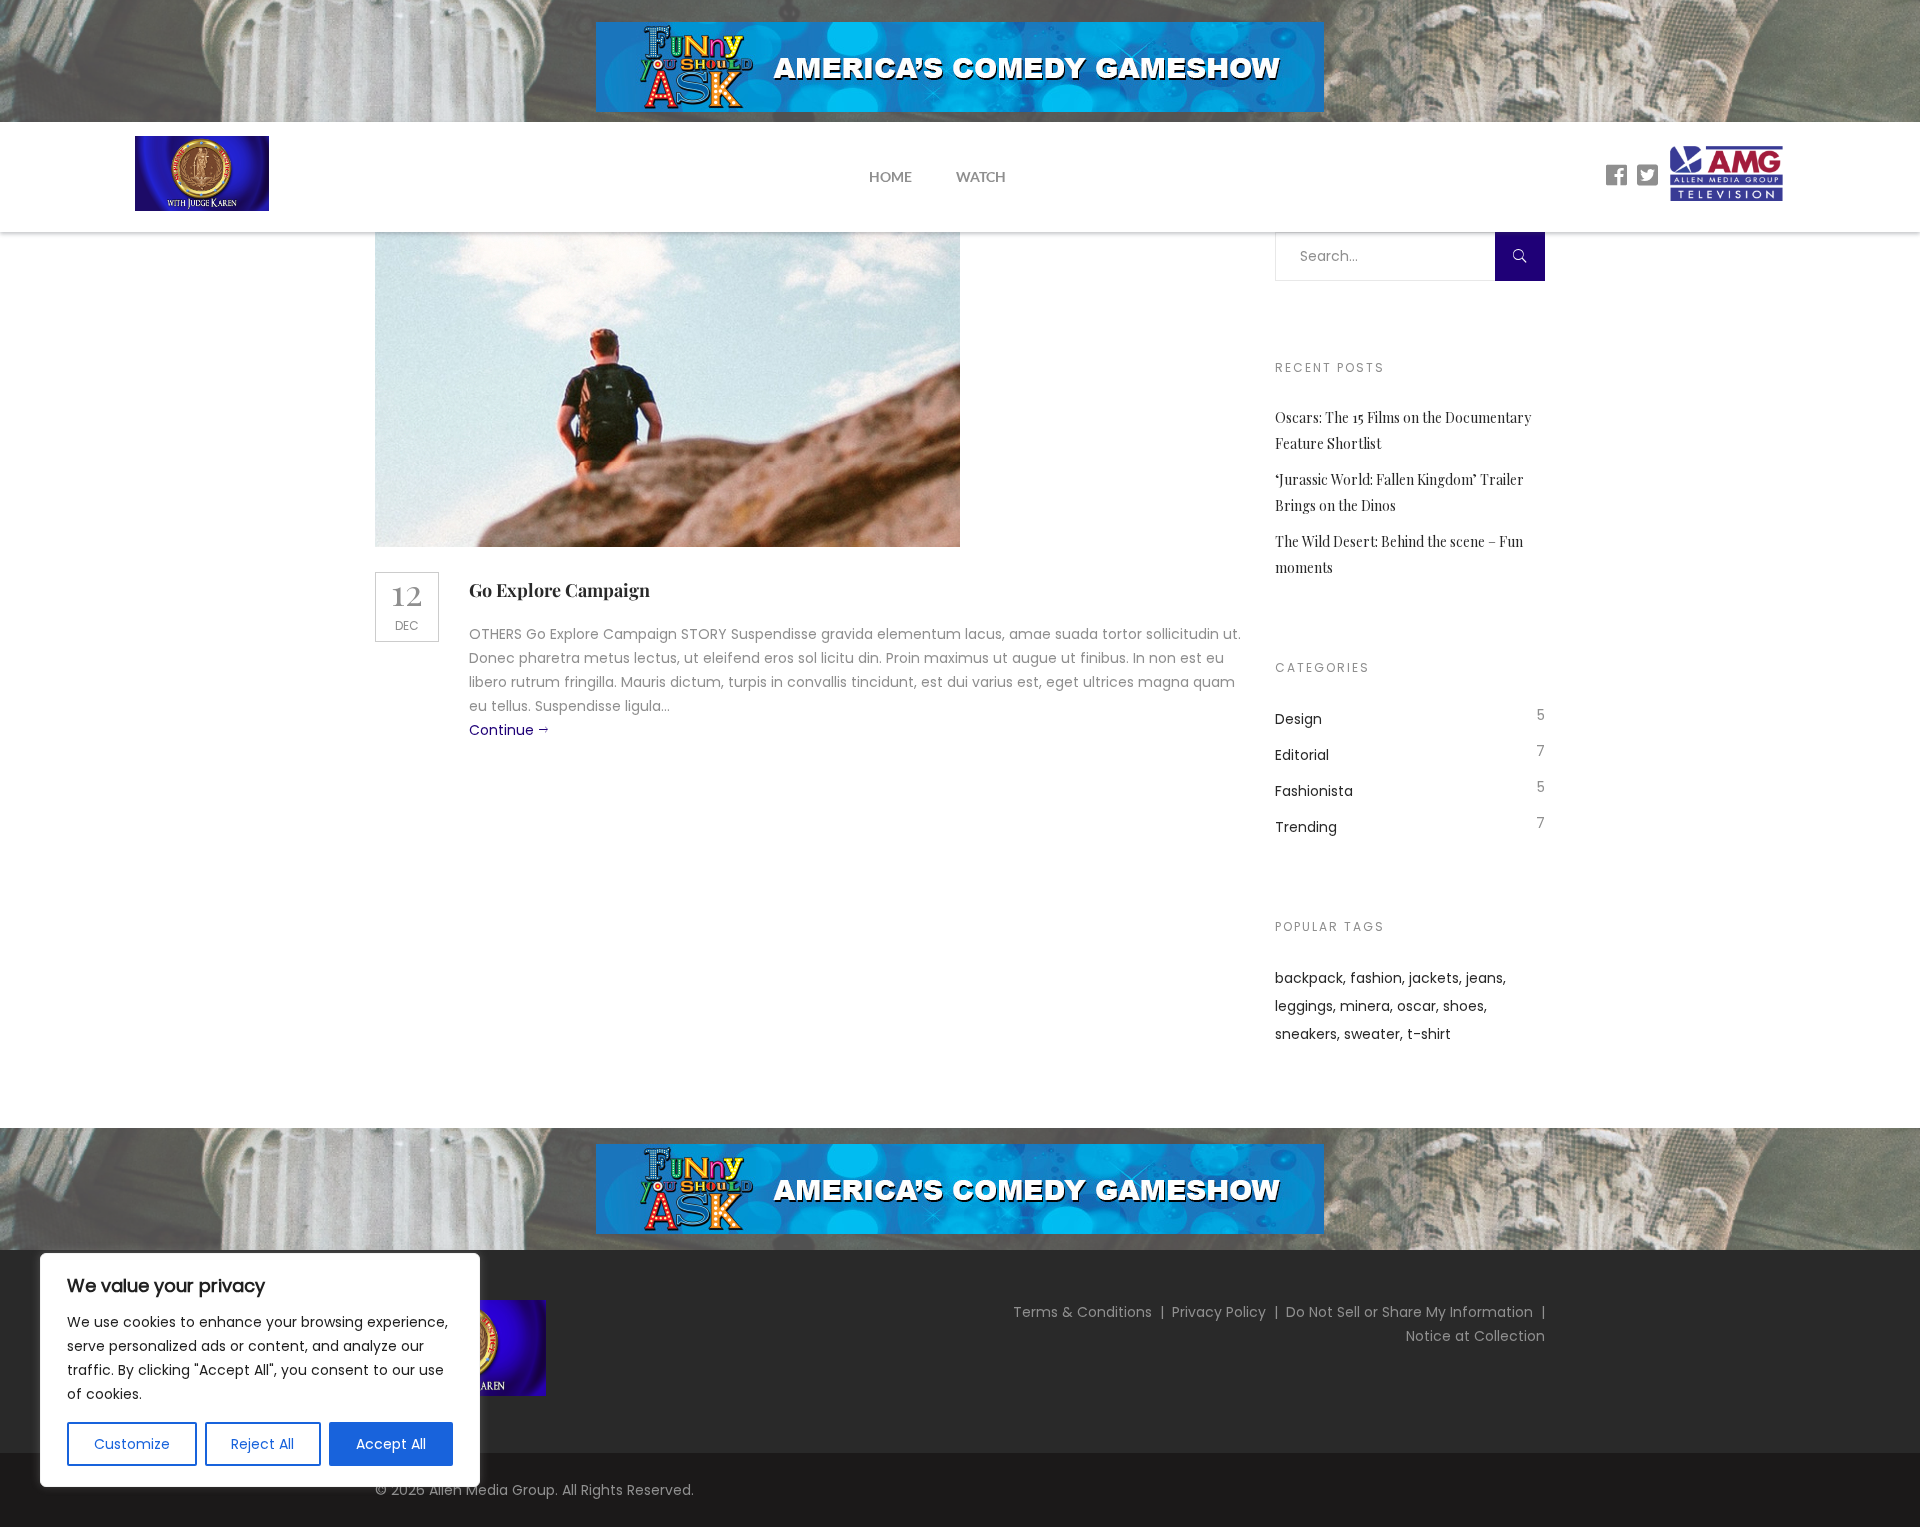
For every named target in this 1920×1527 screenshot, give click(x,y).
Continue (501, 730)
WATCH (981, 176)
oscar (1416, 1006)
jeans (1484, 978)
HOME (890, 176)
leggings (1304, 1006)
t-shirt (1429, 1034)
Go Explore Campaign (559, 590)
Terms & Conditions (1082, 1312)
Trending (1306, 827)
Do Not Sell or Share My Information (1409, 1312)
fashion (1376, 978)
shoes (1463, 1006)
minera (1365, 1006)
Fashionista (1314, 791)
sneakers (1306, 1034)
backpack (1309, 978)
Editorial (1302, 755)
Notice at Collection (1475, 1336)
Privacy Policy (1219, 1312)
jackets (1434, 978)
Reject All (262, 1444)
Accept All (391, 1444)
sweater (1372, 1034)
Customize (132, 1444)
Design (1298, 719)
